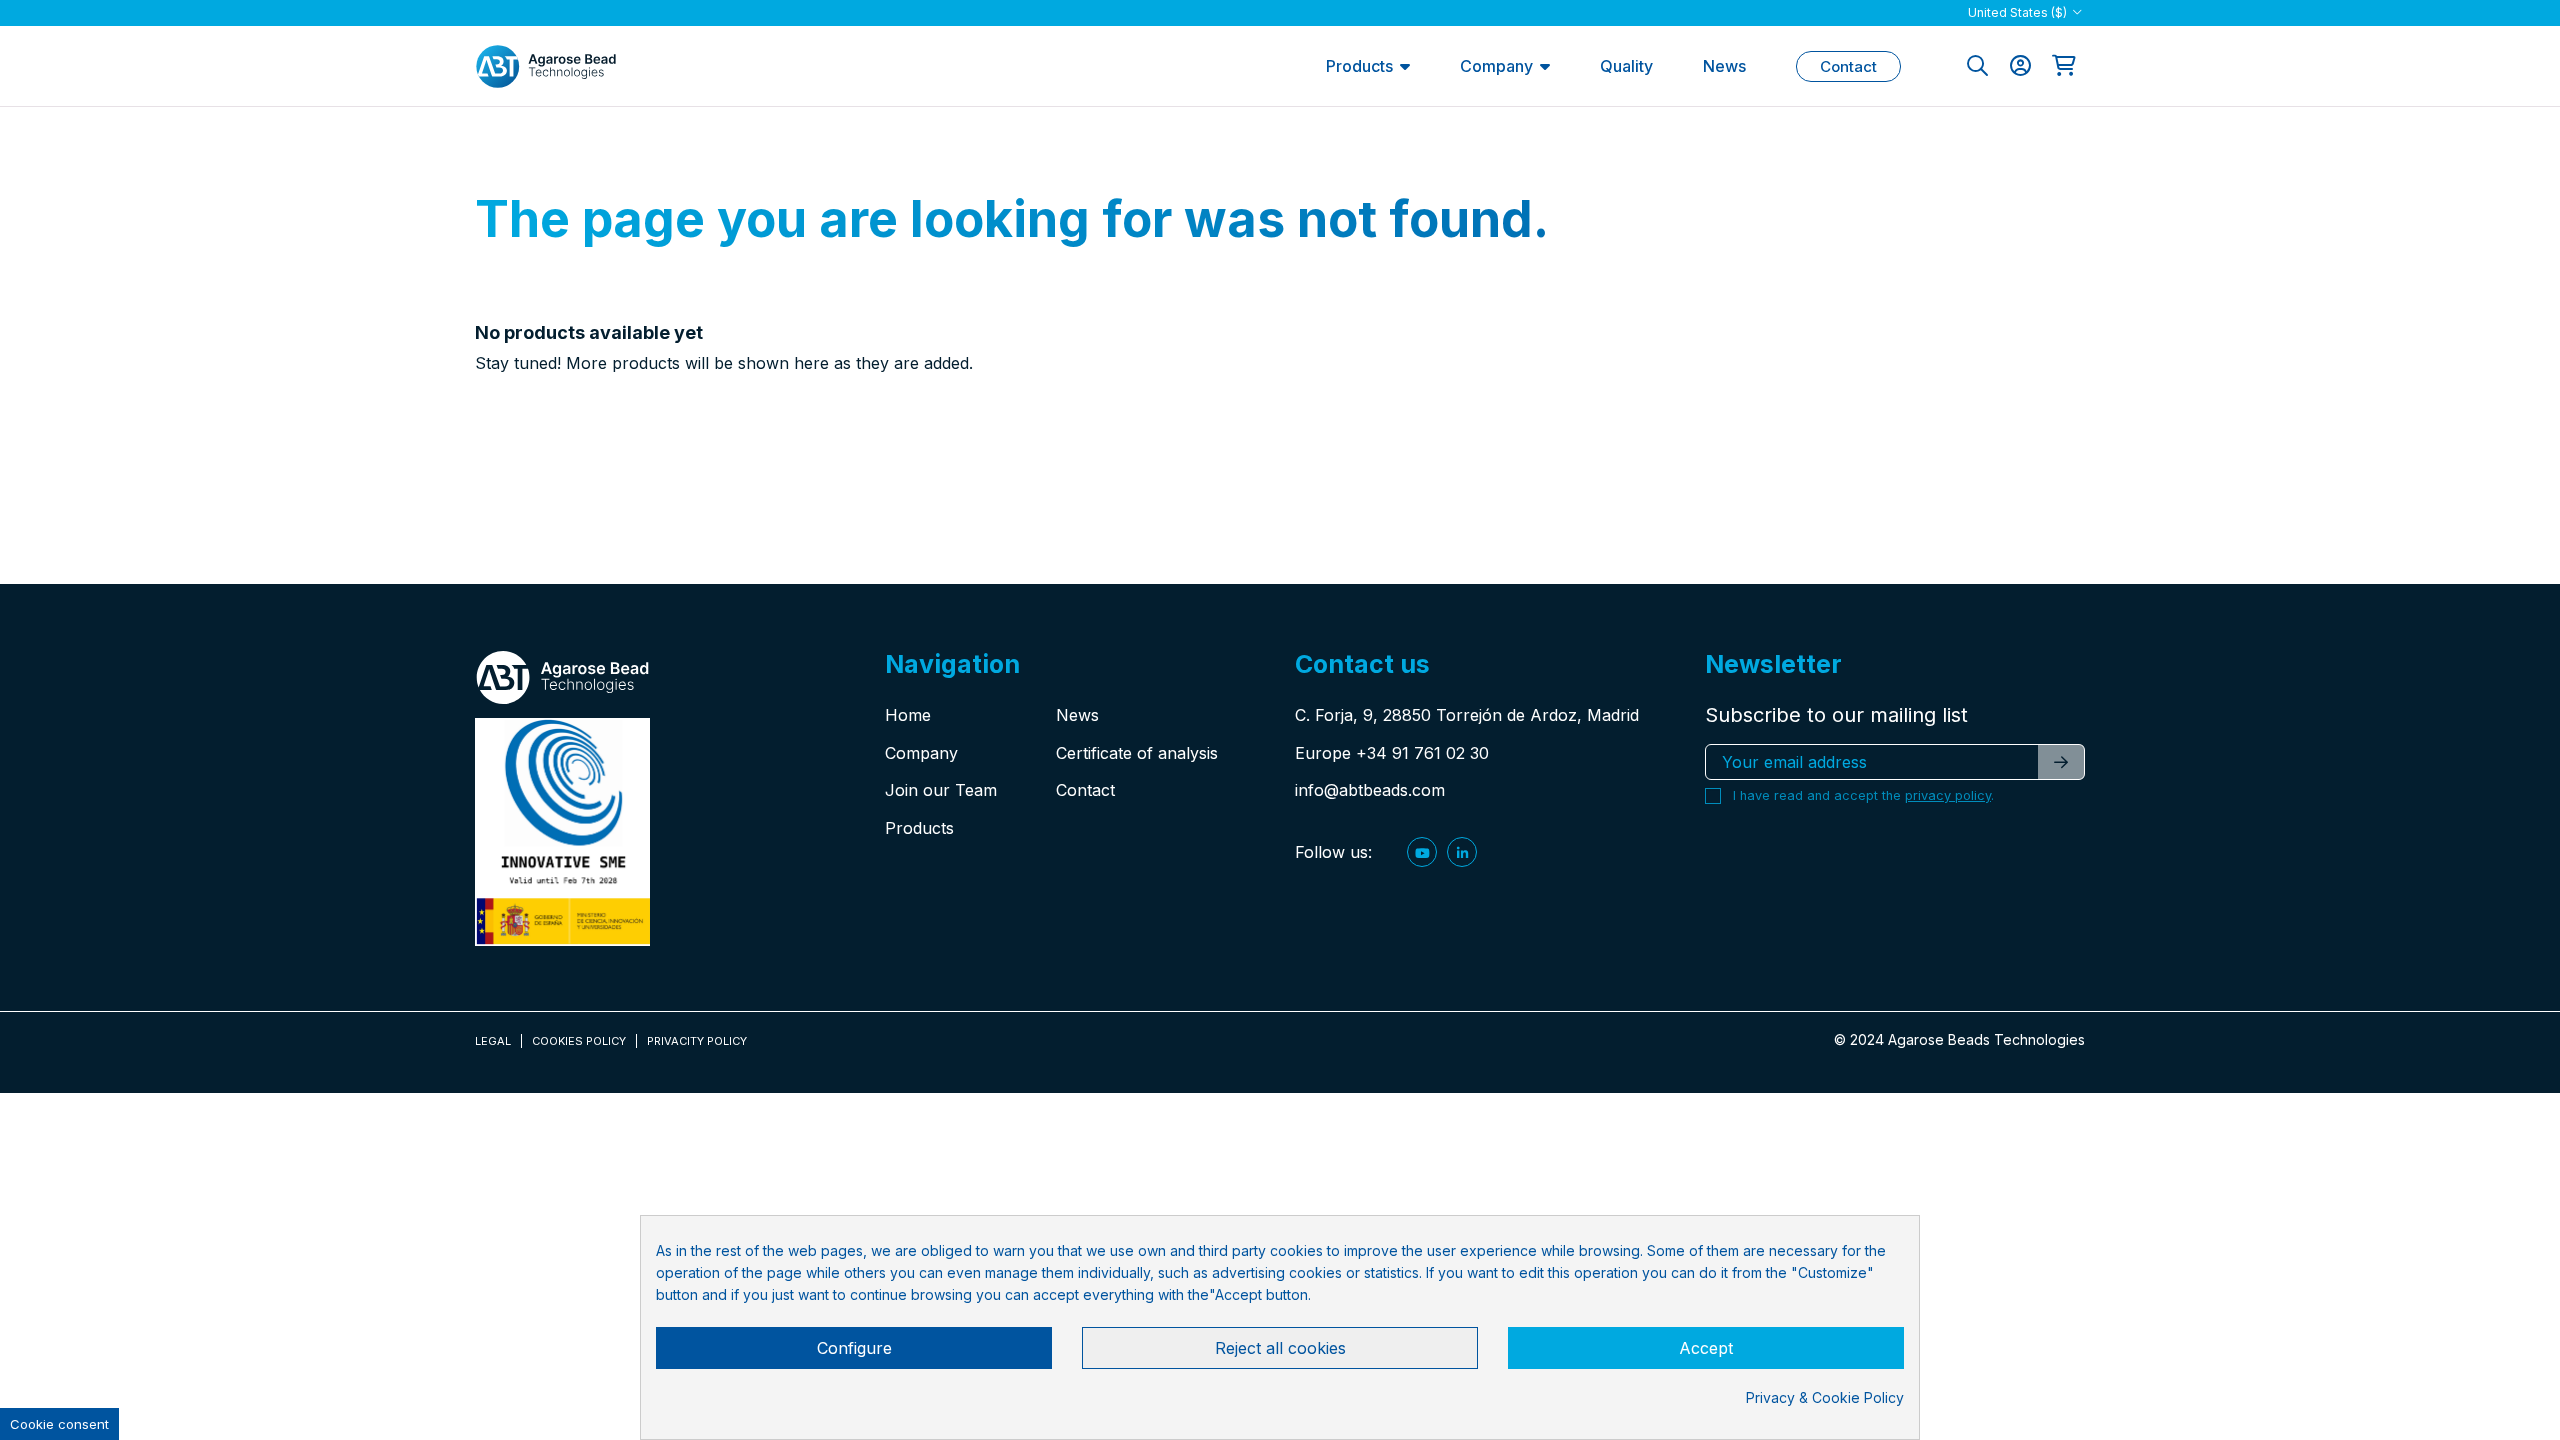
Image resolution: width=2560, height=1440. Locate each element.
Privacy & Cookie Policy (1825, 1397)
